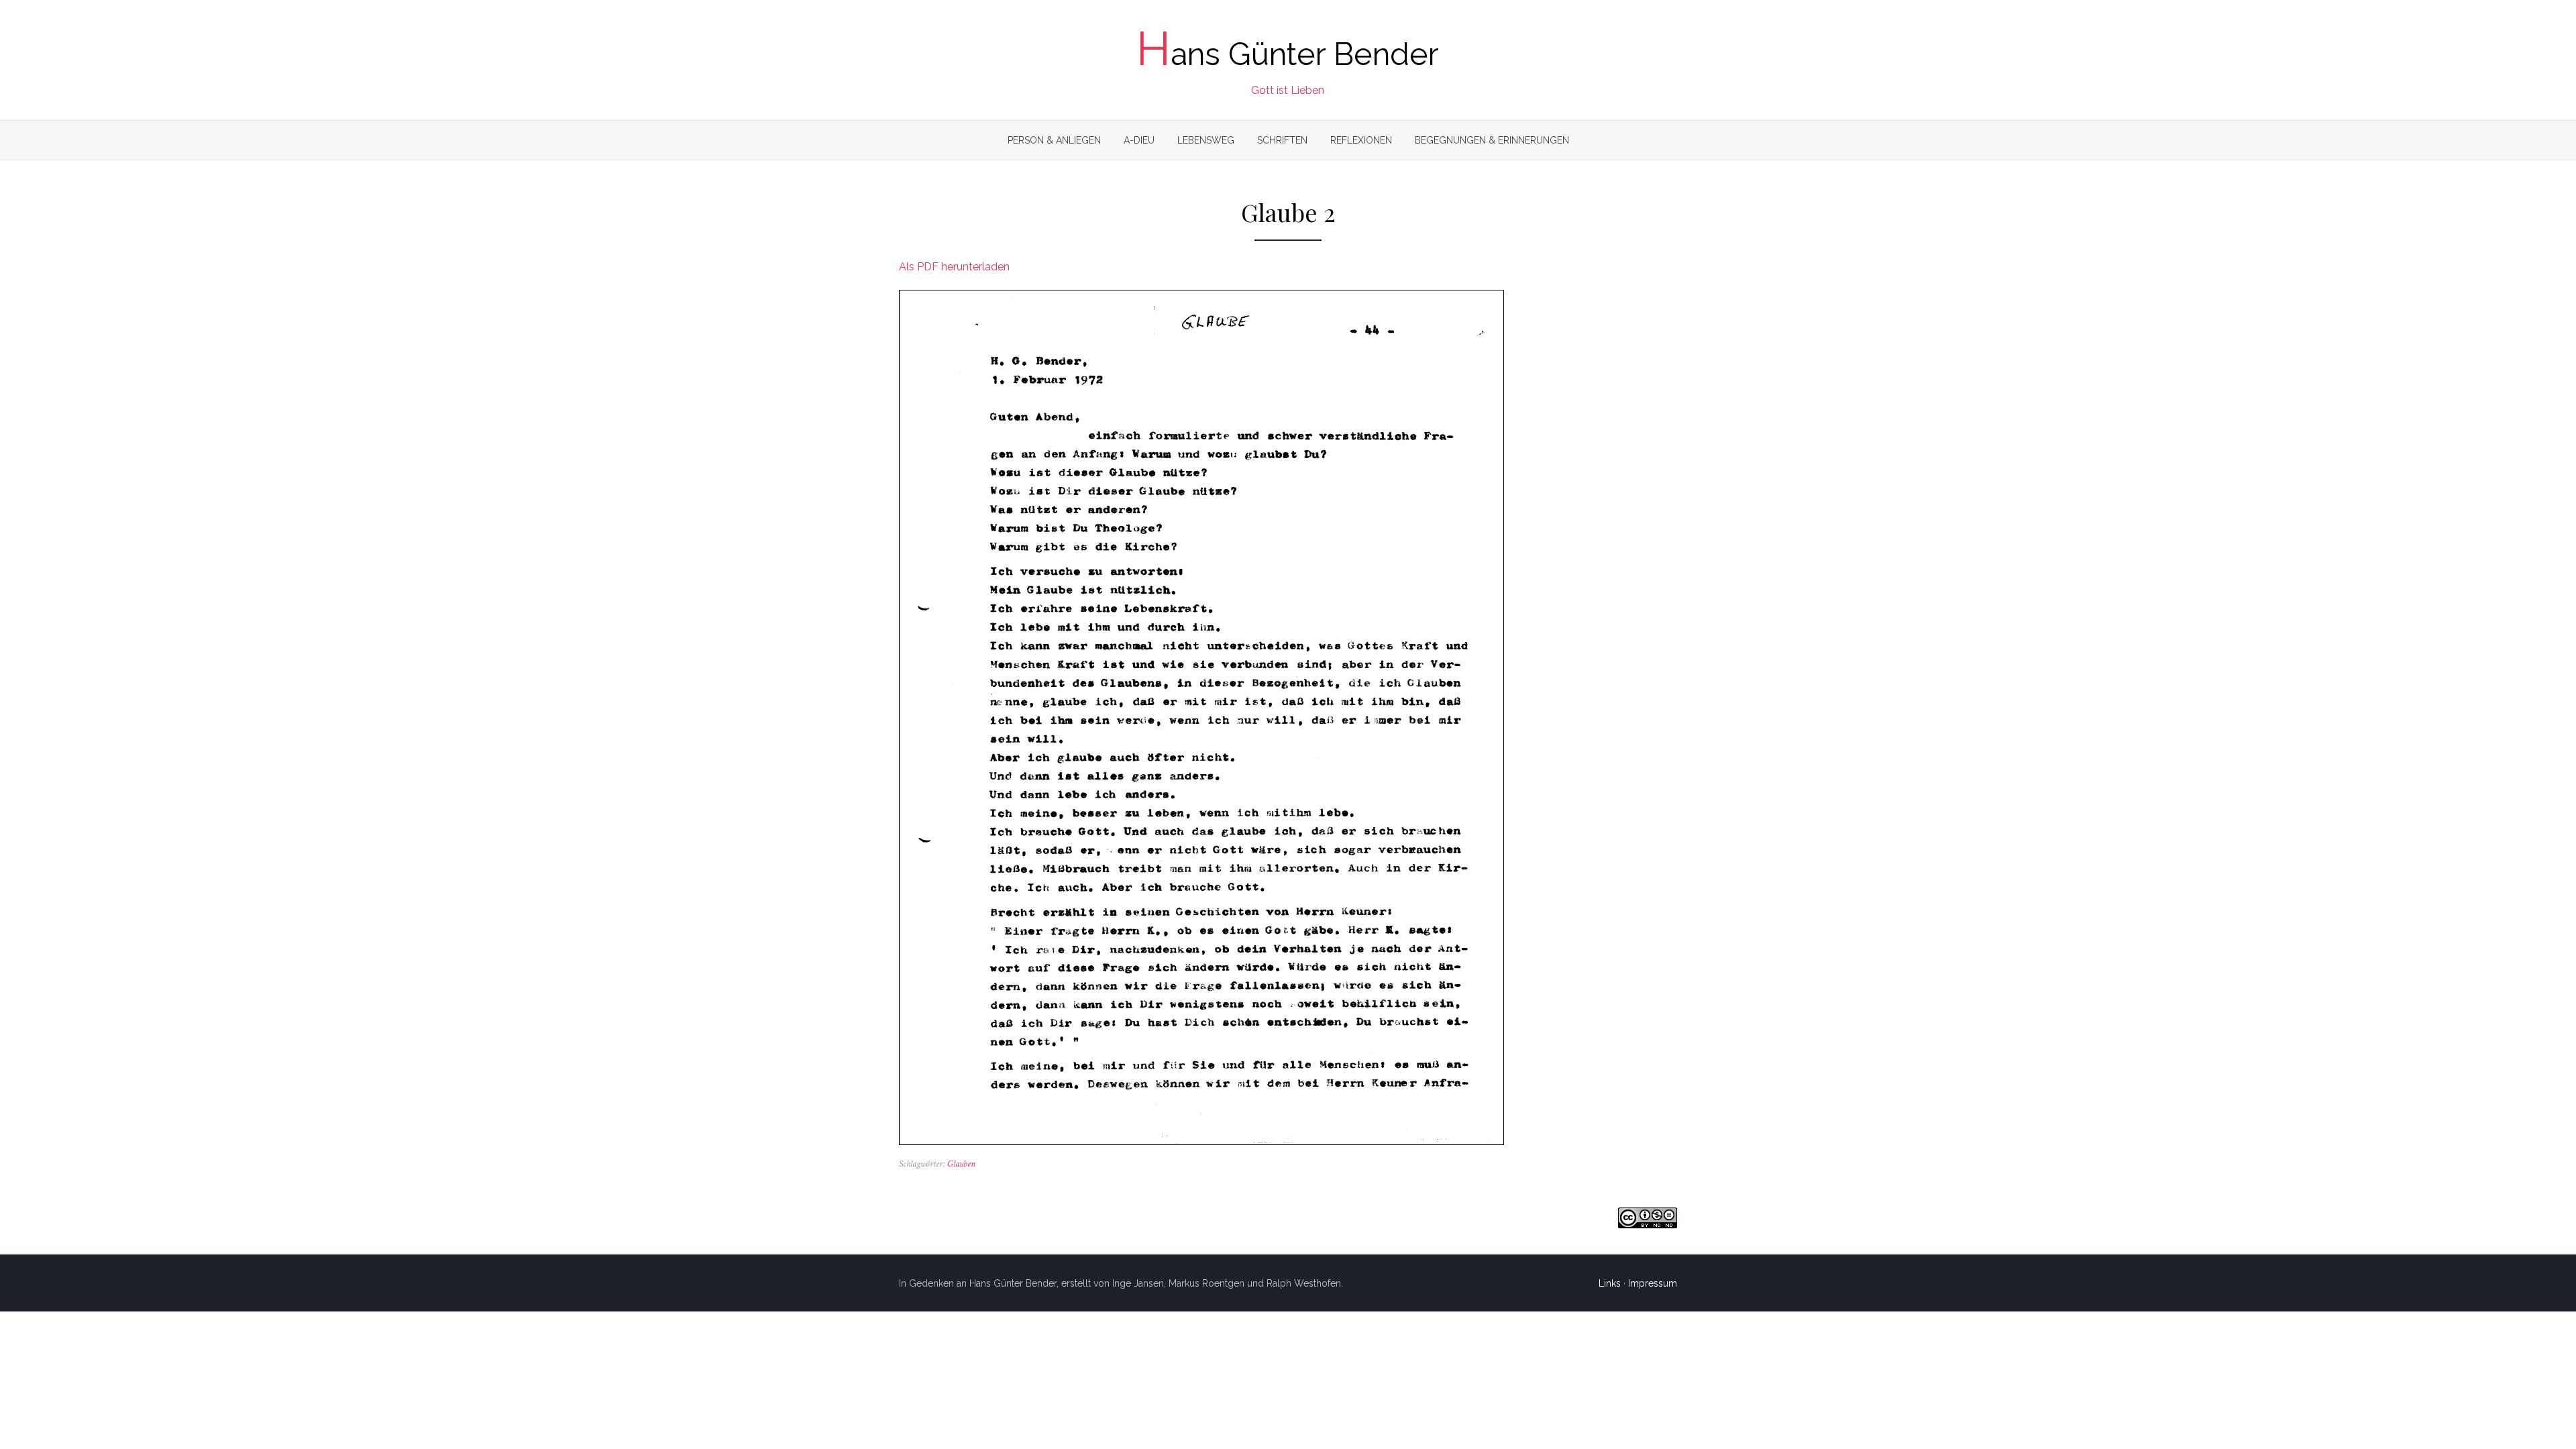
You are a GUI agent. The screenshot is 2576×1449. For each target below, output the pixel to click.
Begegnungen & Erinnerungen (1492, 140)
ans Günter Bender (1288, 54)
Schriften (1282, 140)
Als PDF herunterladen (954, 267)
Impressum (1653, 1283)
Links (1610, 1283)
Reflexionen (1361, 140)
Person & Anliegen (1054, 140)
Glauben (961, 1164)
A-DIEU (1139, 140)
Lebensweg (1206, 140)
